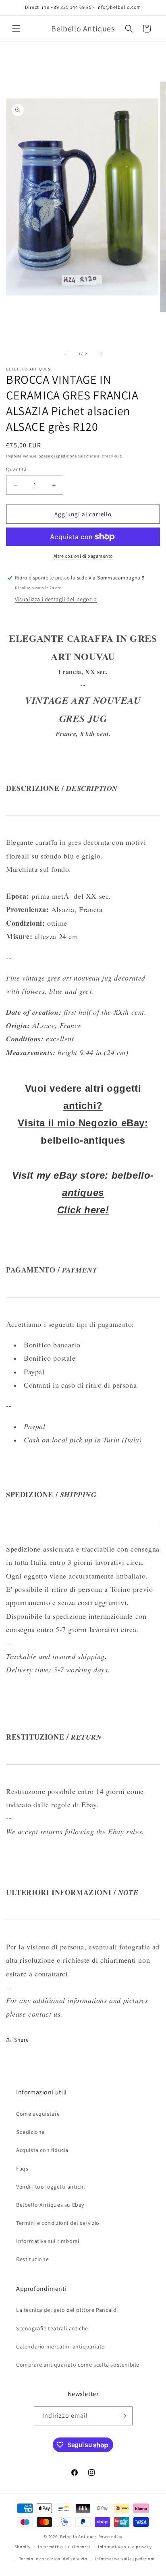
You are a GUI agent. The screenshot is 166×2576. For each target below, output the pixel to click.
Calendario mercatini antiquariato (61, 2346)
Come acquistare (38, 2114)
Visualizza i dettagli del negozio (56, 599)
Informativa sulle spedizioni (125, 2559)
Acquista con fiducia (42, 2150)
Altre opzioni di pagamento (83, 556)
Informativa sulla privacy (125, 2547)
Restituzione (32, 2259)
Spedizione (30, 2132)
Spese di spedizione (58, 456)
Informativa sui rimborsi (48, 2241)
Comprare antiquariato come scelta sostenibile (78, 2365)
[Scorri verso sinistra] (65, 354)
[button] (16, 29)
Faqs (22, 2168)
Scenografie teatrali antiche (52, 2328)
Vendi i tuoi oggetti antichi (51, 2187)
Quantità (16, 469)
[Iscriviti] (123, 2416)
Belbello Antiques (79, 2537)
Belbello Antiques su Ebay (50, 2205)
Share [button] (22, 2040)
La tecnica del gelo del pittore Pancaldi (67, 2310)
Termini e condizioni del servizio (58, 2223)
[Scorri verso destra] (101, 354)
